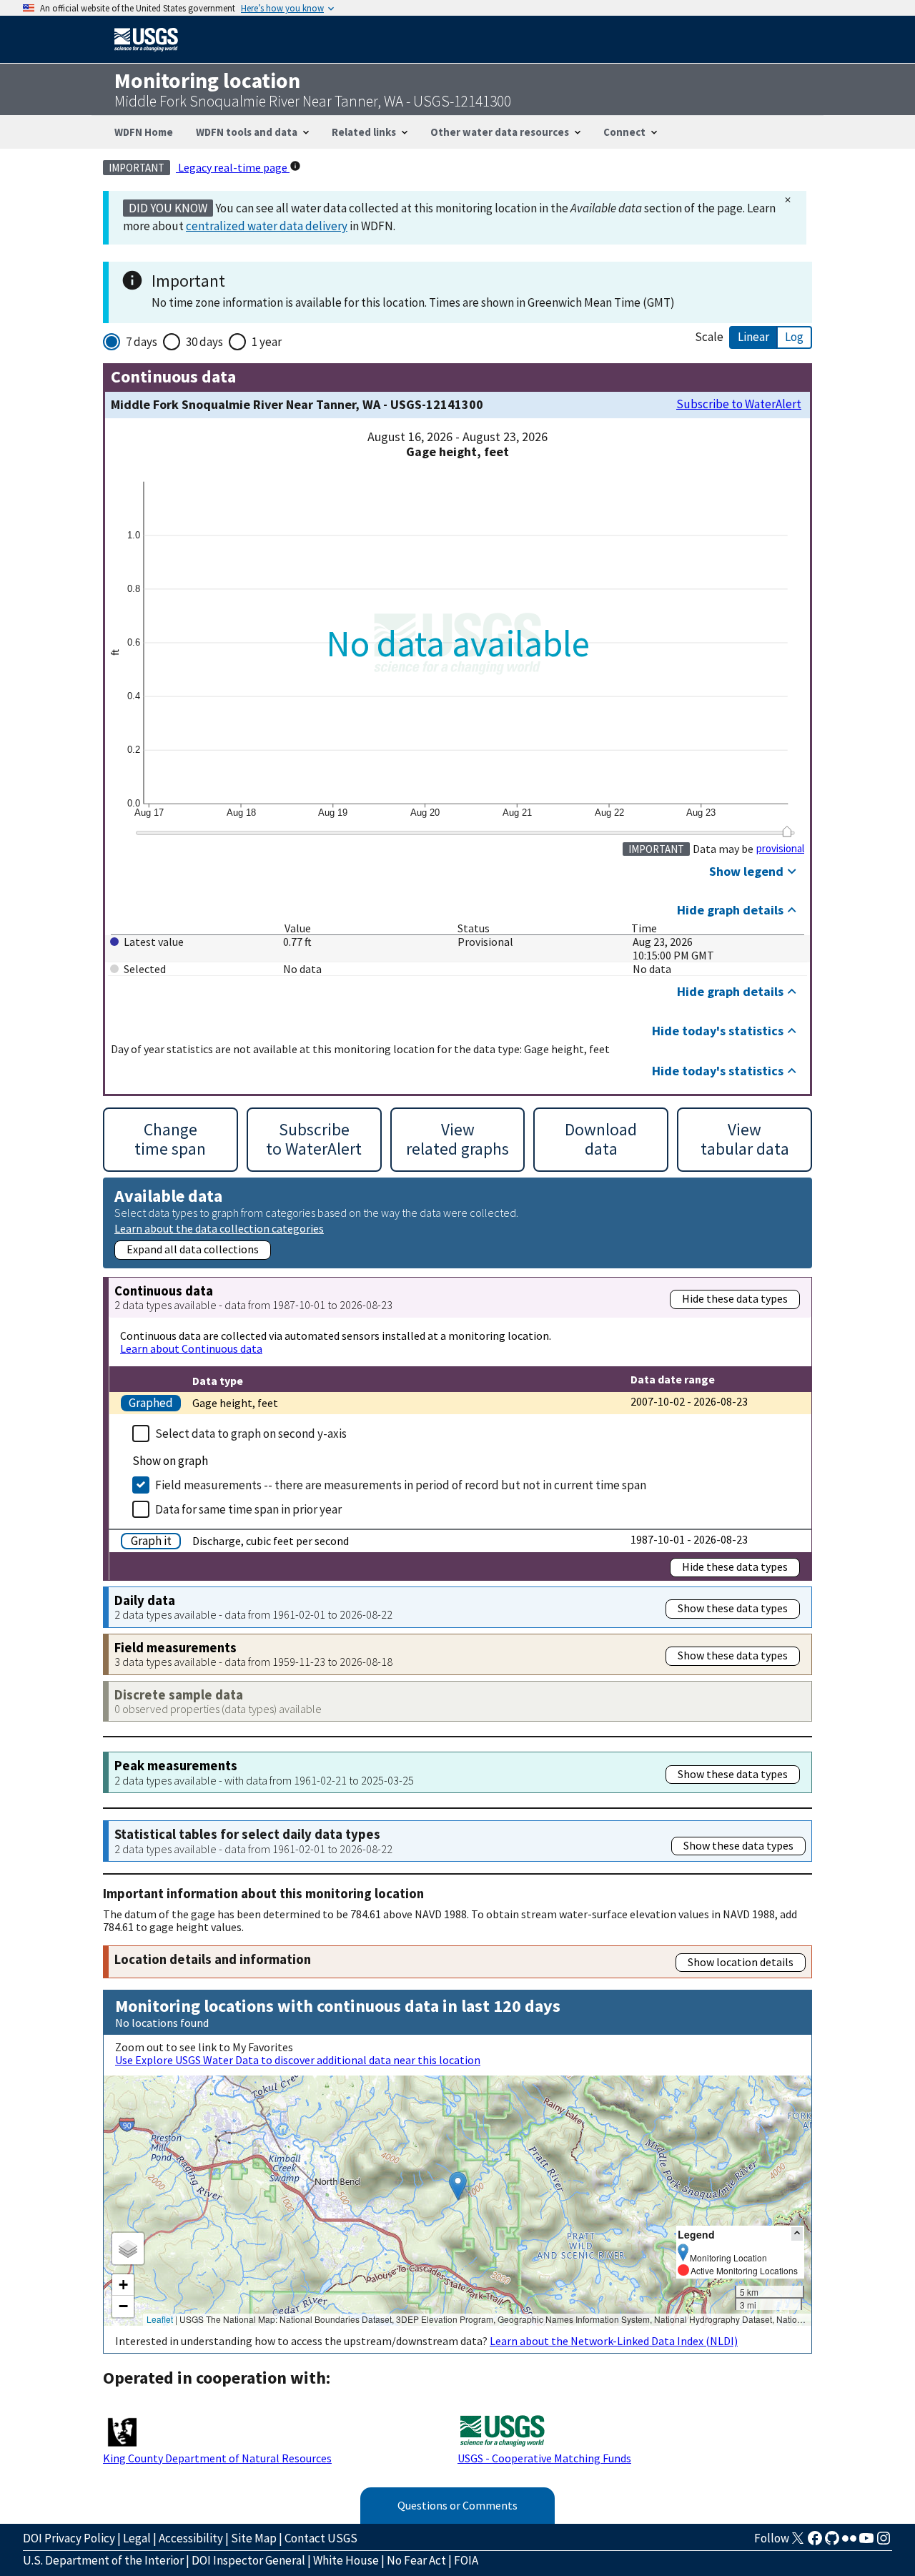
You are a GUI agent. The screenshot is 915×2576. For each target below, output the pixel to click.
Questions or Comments (457, 2505)
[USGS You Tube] (866, 2542)
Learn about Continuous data (191, 1348)
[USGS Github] (832, 2542)
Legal (137, 2538)
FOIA (466, 2560)
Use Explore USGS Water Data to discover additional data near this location (298, 2060)
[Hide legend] (797, 2234)
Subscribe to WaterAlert (739, 404)
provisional (780, 849)
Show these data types (733, 1608)
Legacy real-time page (233, 167)
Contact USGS (321, 2538)
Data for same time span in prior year (248, 1509)
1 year (267, 342)
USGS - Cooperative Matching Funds (544, 2458)
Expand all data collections (193, 1249)
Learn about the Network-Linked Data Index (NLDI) (614, 2341)
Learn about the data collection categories (219, 1228)
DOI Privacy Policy (69, 2538)
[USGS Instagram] (884, 2542)
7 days (142, 342)
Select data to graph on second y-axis (251, 1433)
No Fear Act (416, 2560)
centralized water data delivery (267, 226)
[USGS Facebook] (815, 2542)
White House (346, 2560)
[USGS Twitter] (798, 2542)
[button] (458, 2186)
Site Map (254, 2538)
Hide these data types (735, 1298)
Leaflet (160, 2319)
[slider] (787, 831)
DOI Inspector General (248, 2560)
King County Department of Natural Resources (217, 2458)
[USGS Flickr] (849, 2542)
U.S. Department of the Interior (103, 2560)
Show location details (741, 1962)
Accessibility (191, 2538)
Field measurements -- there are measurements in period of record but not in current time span (401, 1485)
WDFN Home (144, 132)
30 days (204, 342)
